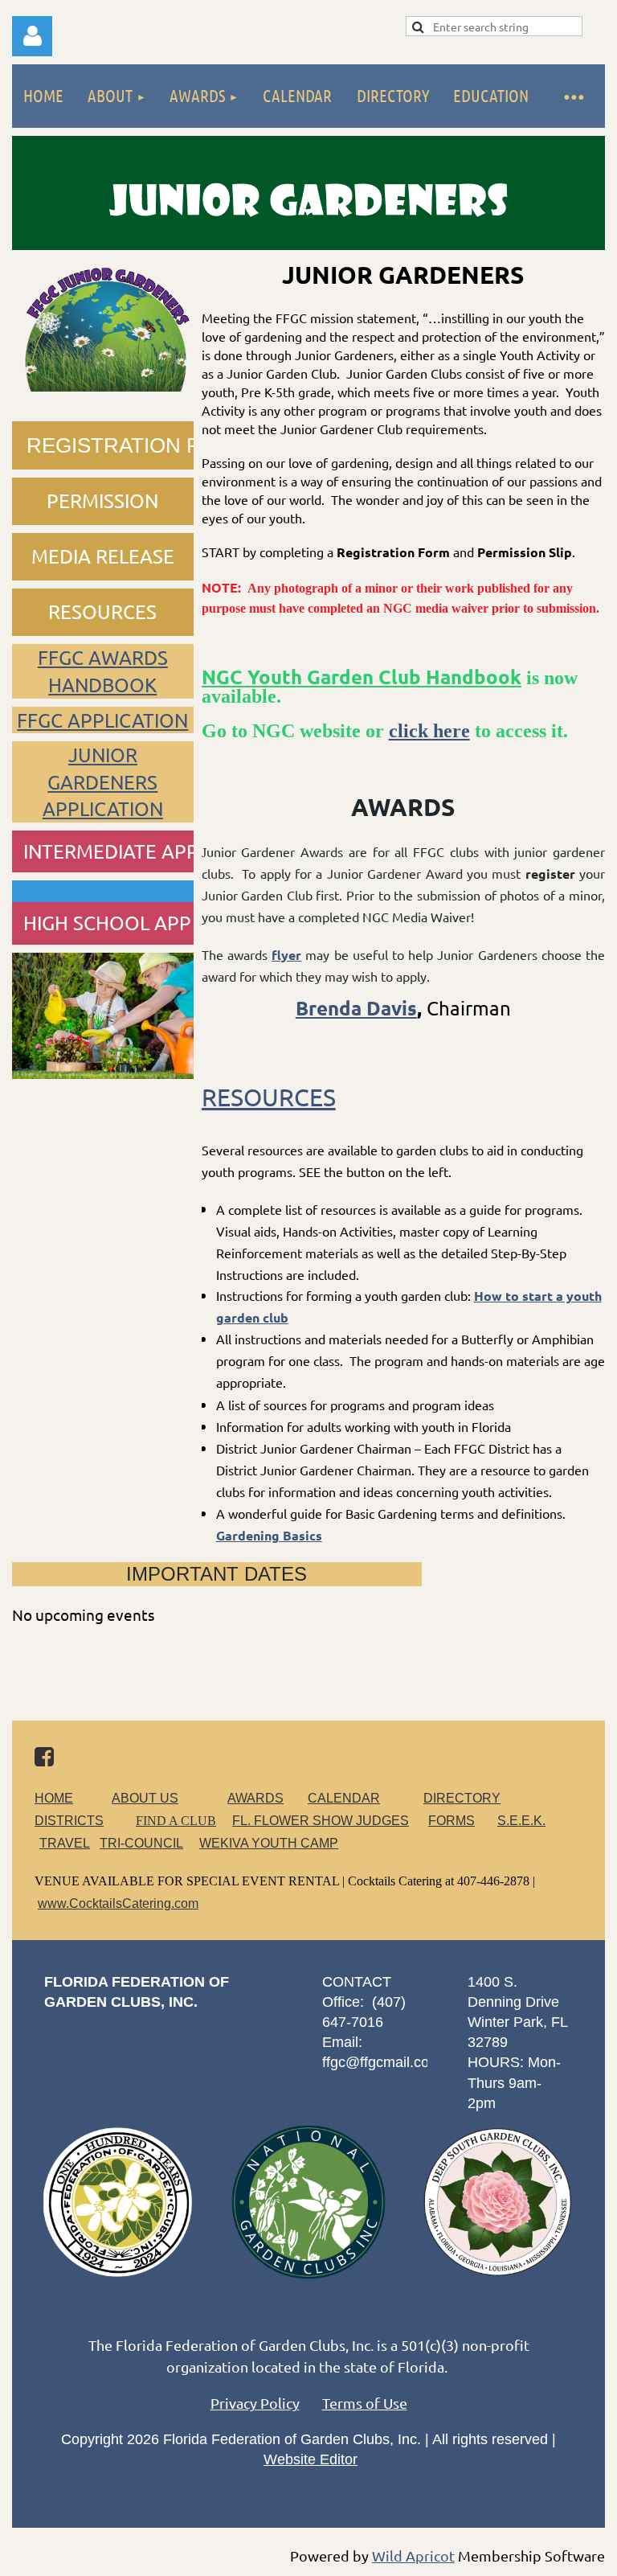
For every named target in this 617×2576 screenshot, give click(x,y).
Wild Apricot (413, 2555)
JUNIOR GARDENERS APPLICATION (103, 781)
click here (429, 731)
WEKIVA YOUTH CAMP (269, 1843)
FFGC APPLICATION (102, 720)
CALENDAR (344, 1798)
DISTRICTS (69, 1821)
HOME (54, 1798)
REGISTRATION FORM (137, 445)
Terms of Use (365, 2403)
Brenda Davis (356, 1008)
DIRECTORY (462, 1798)
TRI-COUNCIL (141, 1843)
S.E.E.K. (521, 1821)
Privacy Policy (255, 2403)
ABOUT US (145, 1798)
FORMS (452, 1821)
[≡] (573, 96)
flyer (286, 955)
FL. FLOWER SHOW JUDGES (321, 1821)
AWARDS (255, 1798)
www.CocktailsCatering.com (118, 1903)
